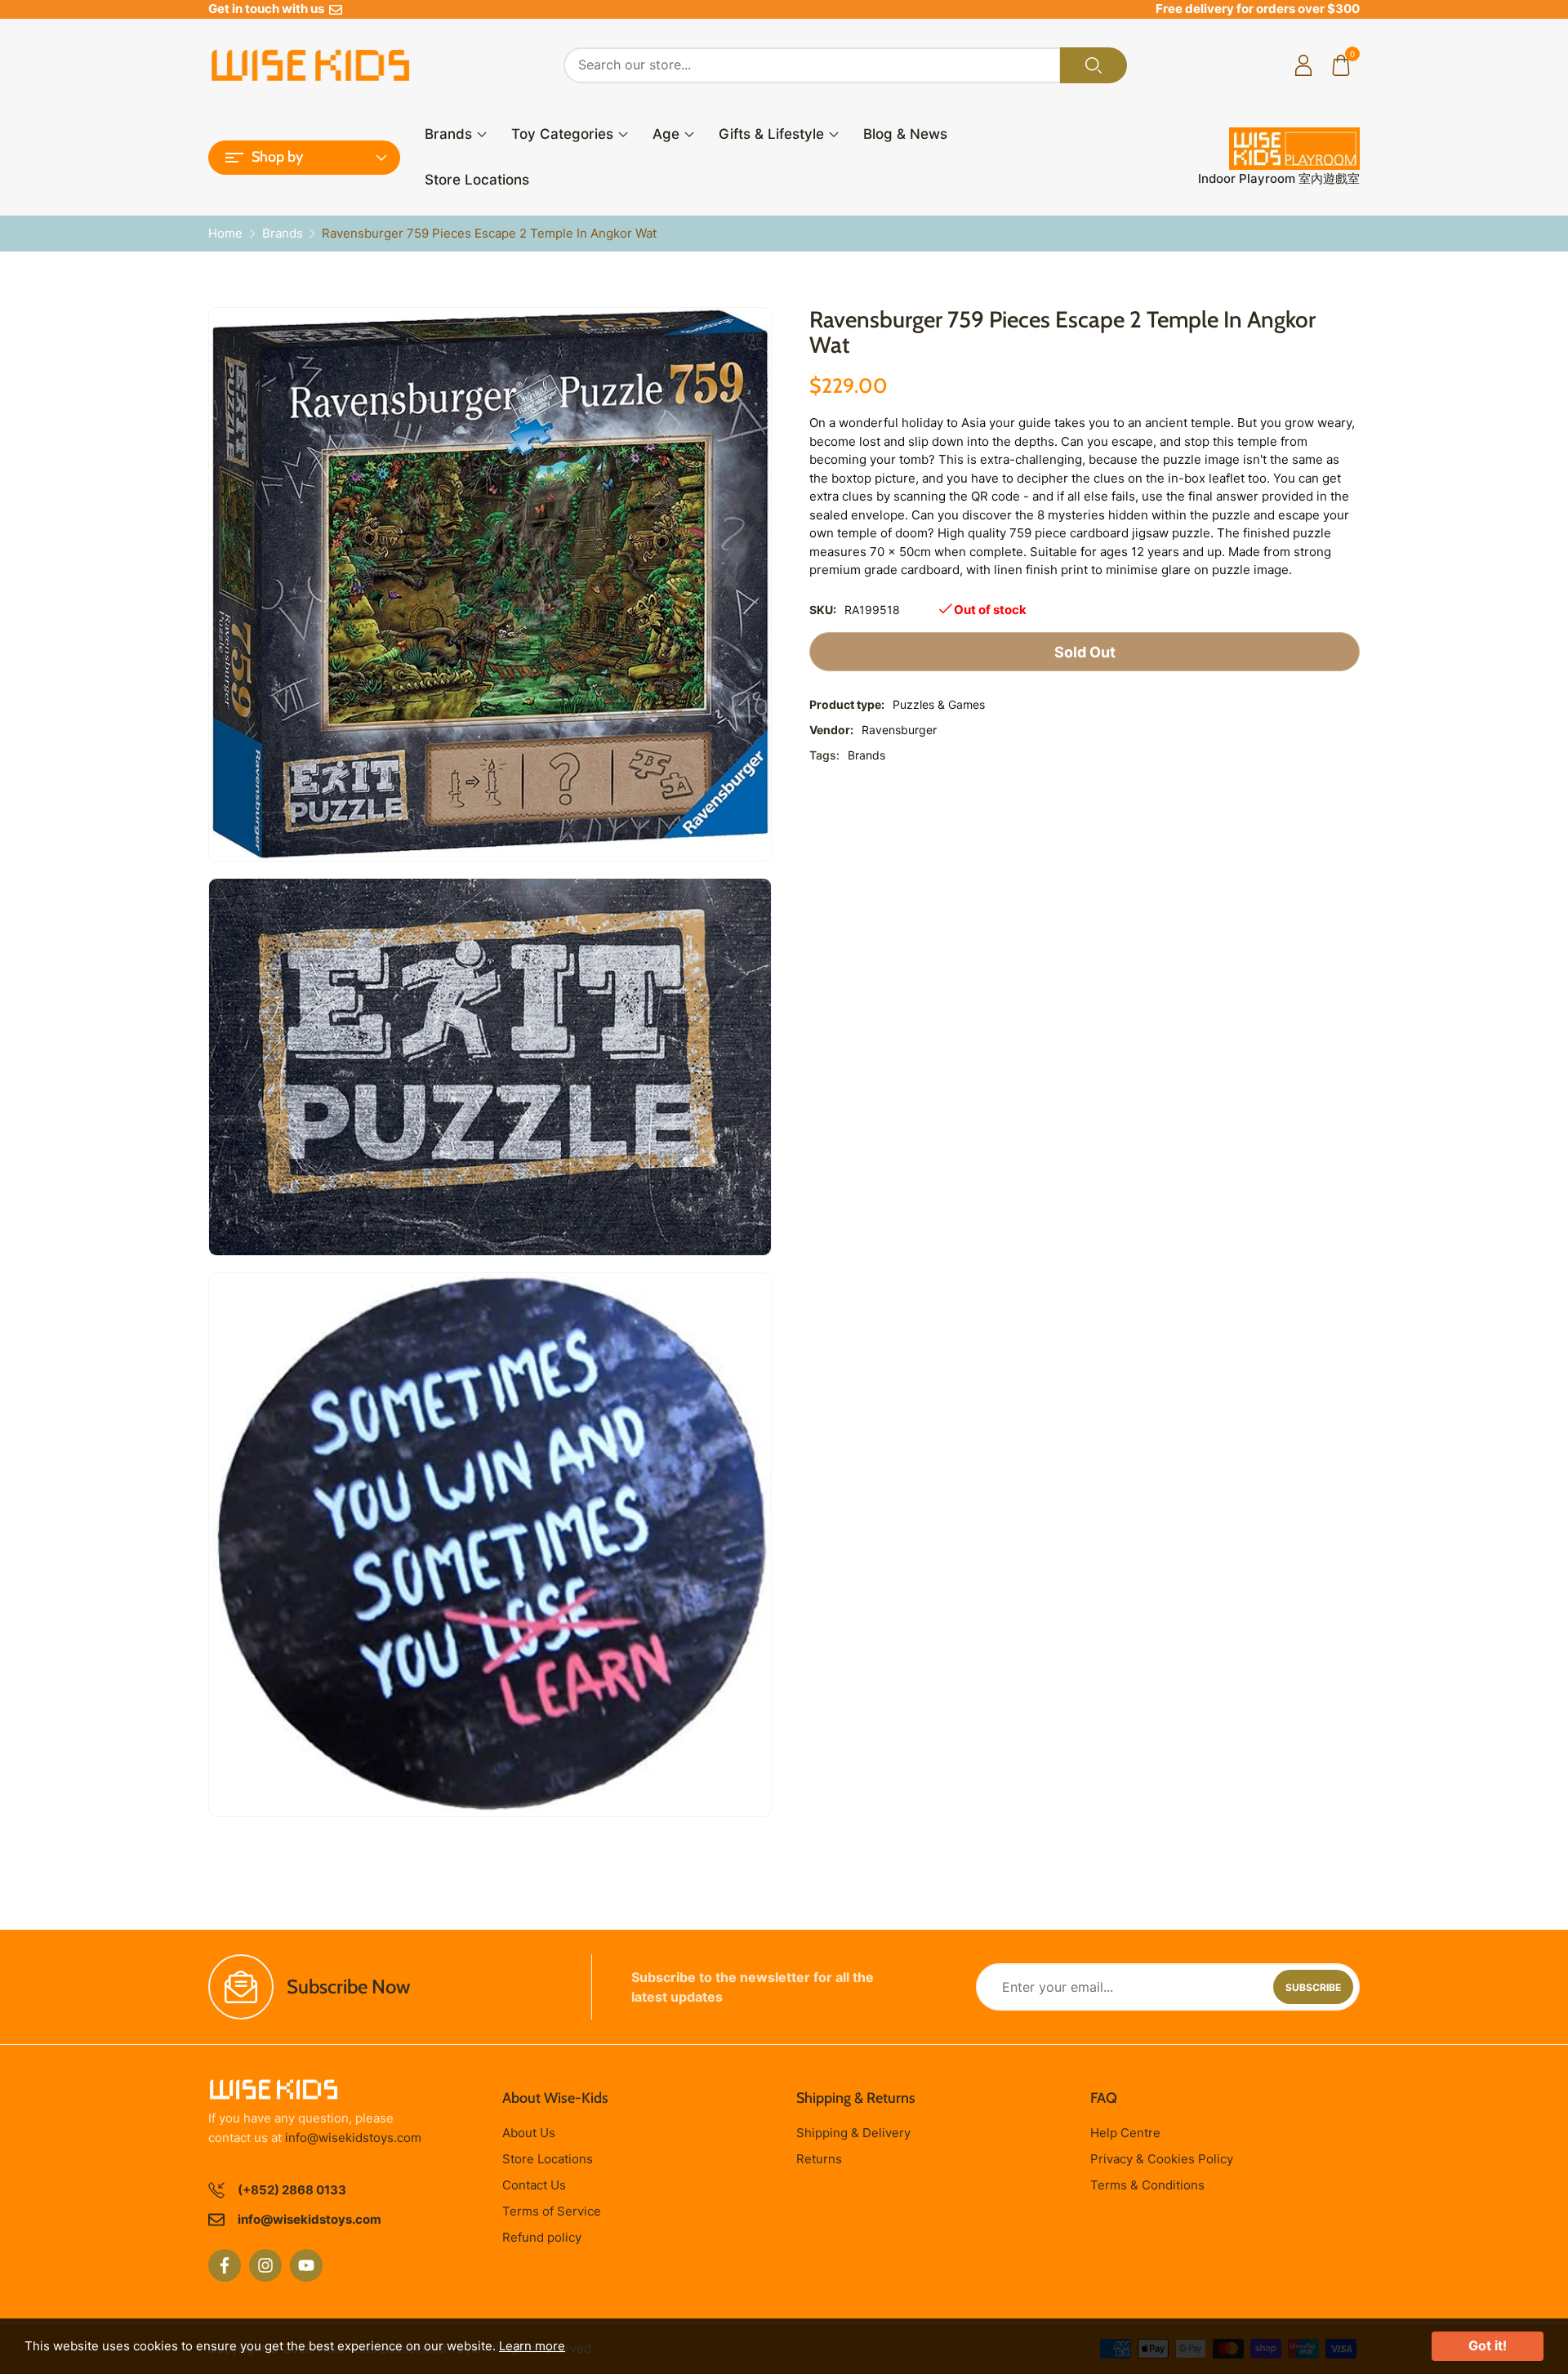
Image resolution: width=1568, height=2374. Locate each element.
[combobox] (812, 65)
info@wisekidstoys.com (353, 2138)
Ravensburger (899, 730)
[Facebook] (225, 2265)
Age (666, 134)
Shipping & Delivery (853, 2133)
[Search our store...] (1094, 65)
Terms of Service (552, 2211)
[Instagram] (265, 2265)
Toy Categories (562, 134)
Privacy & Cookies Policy (1162, 2159)
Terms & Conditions (1147, 2185)
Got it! (1488, 2345)
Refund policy (542, 2237)
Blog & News (905, 134)
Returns (819, 2159)
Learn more (532, 2346)
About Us (529, 2133)
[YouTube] (306, 2265)
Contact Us (534, 2185)
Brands (448, 134)
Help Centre (1125, 2133)
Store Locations (477, 180)
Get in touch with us (269, 9)
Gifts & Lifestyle (771, 134)
